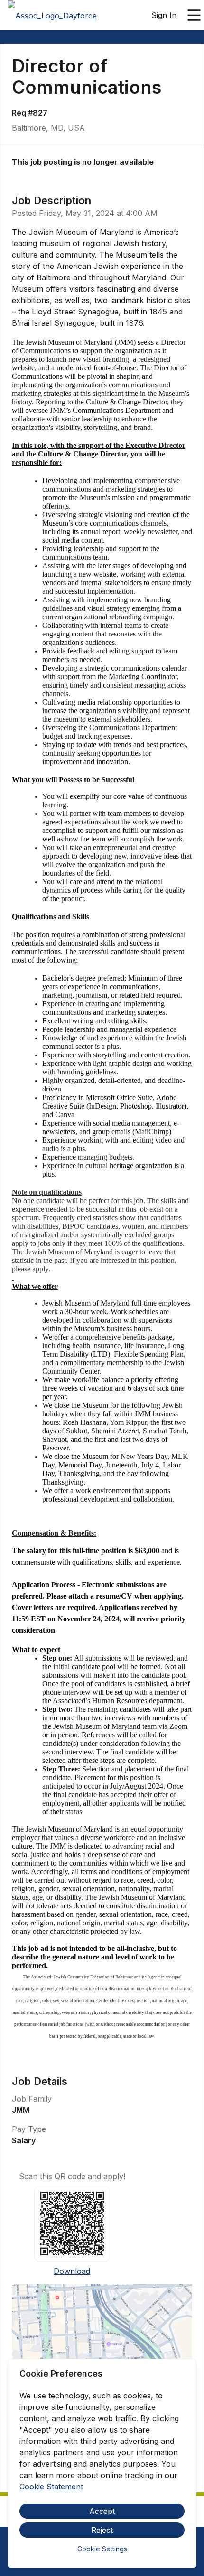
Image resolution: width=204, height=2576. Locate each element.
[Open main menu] (194, 15)
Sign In (164, 15)
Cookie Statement (51, 2487)
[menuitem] (52, 16)
